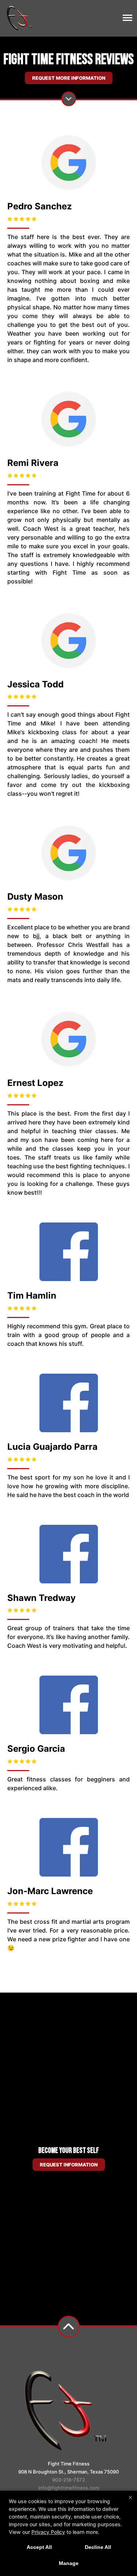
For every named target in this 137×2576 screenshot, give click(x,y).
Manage (69, 2563)
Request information (69, 2165)
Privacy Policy (48, 2532)
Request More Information (69, 78)
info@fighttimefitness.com (69, 2488)
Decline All (98, 2547)
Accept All (39, 2547)
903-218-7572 (69, 2480)
